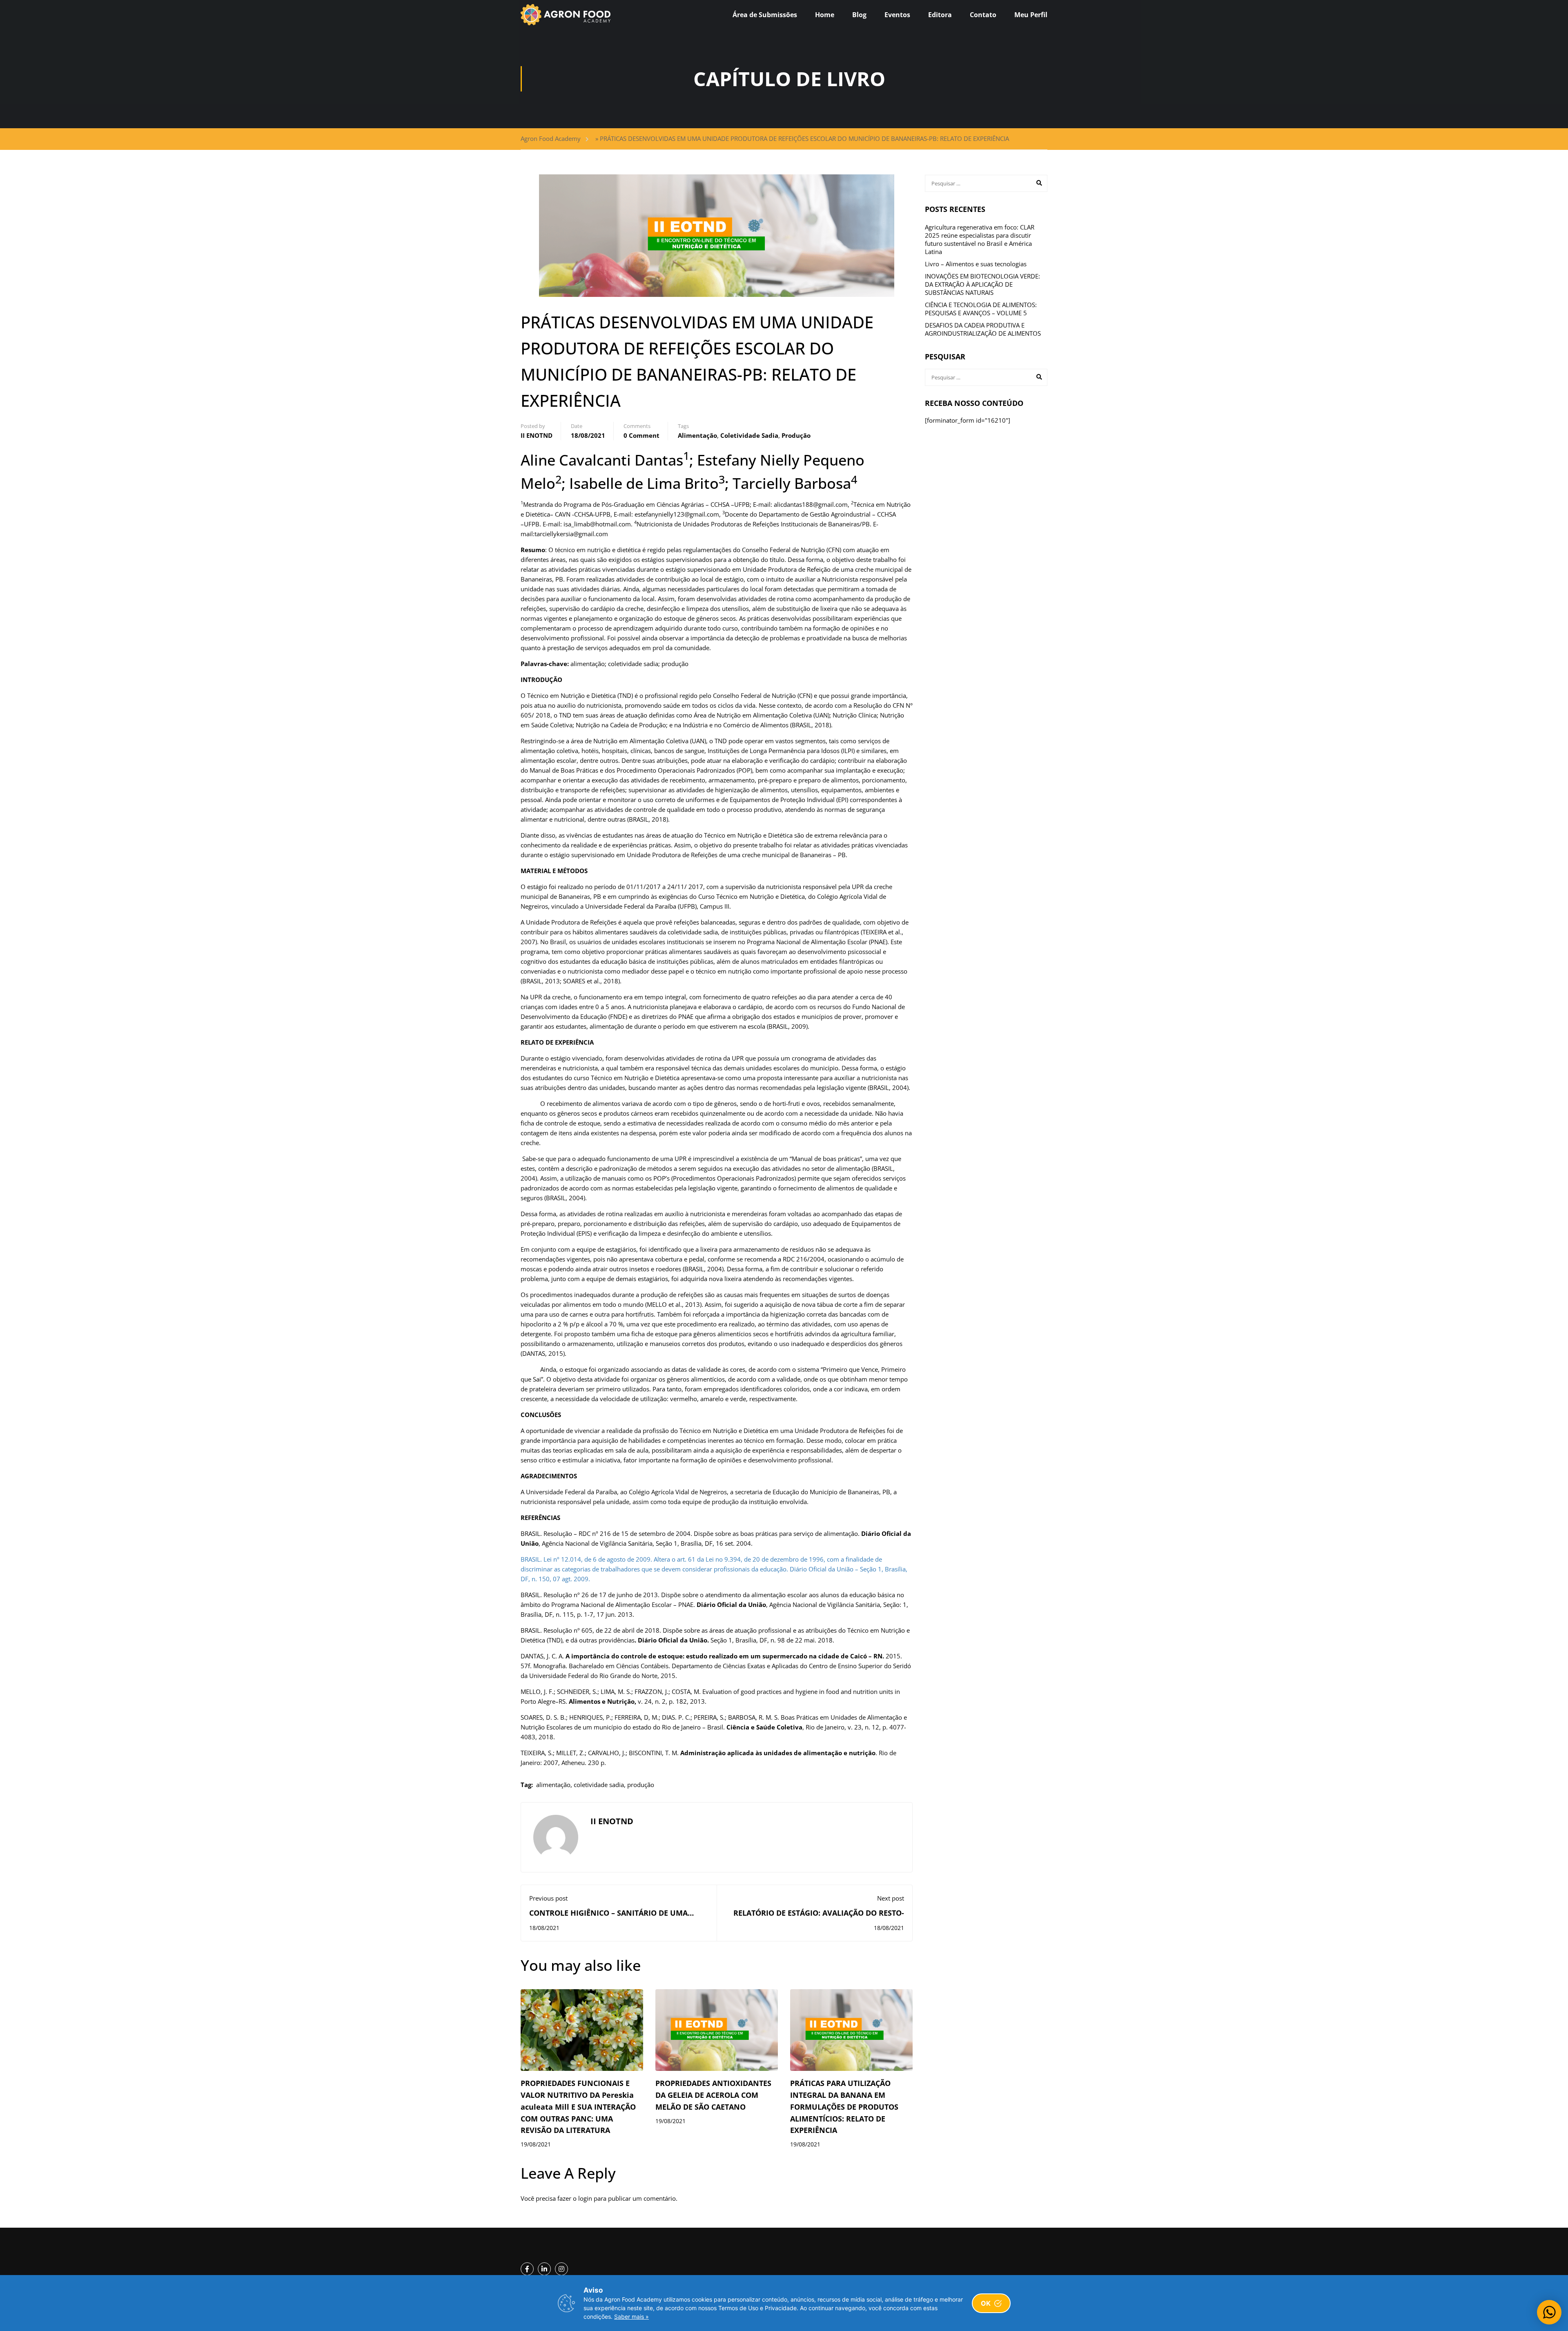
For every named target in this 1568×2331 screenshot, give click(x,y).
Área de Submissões (765, 15)
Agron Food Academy (551, 138)
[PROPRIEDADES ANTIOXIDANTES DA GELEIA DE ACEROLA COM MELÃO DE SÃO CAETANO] (717, 2029)
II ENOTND (537, 435)
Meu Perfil (1031, 15)
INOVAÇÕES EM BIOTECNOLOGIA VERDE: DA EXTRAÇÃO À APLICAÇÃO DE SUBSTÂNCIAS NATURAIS (982, 284)
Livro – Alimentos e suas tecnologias (976, 264)
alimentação (697, 435)
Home (825, 15)
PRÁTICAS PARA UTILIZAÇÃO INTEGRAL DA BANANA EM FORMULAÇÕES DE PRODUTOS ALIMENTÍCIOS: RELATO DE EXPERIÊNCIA (844, 2107)
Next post (891, 1898)
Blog (859, 15)
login (585, 2198)
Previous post (548, 1898)
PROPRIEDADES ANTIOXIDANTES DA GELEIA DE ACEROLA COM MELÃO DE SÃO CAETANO (713, 2095)
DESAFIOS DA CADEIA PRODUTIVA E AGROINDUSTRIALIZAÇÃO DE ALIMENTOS (983, 329)
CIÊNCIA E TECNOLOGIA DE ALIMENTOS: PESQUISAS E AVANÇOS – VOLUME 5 (981, 309)
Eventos (897, 15)
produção (796, 435)
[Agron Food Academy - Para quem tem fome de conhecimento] (566, 15)
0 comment (641, 435)
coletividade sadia (749, 435)
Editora (940, 15)
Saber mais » (631, 2317)
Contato (983, 15)
